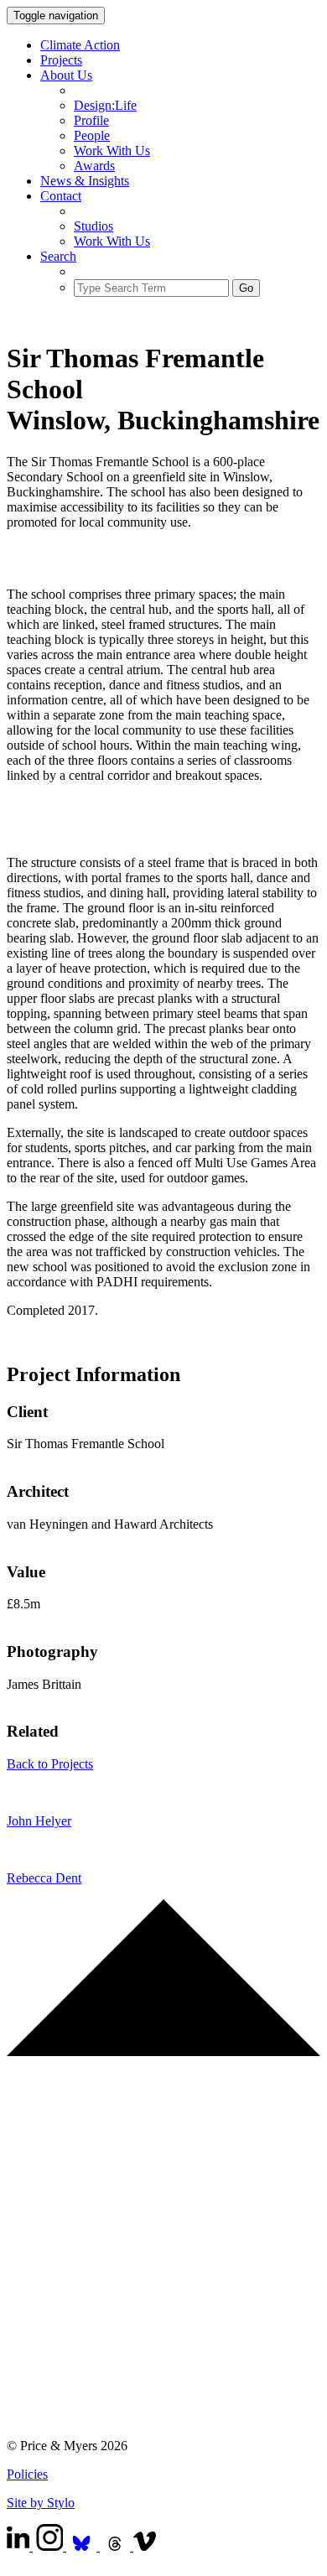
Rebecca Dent (44, 1878)
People (92, 135)
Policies (27, 2474)
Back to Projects (50, 1764)
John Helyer (39, 1821)
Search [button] (58, 256)
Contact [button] (61, 196)
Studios (93, 226)
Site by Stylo (41, 2503)
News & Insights (85, 181)
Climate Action (80, 45)
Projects (61, 60)
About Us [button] (66, 75)
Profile (91, 120)
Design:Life (105, 105)
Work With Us (112, 151)
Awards (94, 166)
